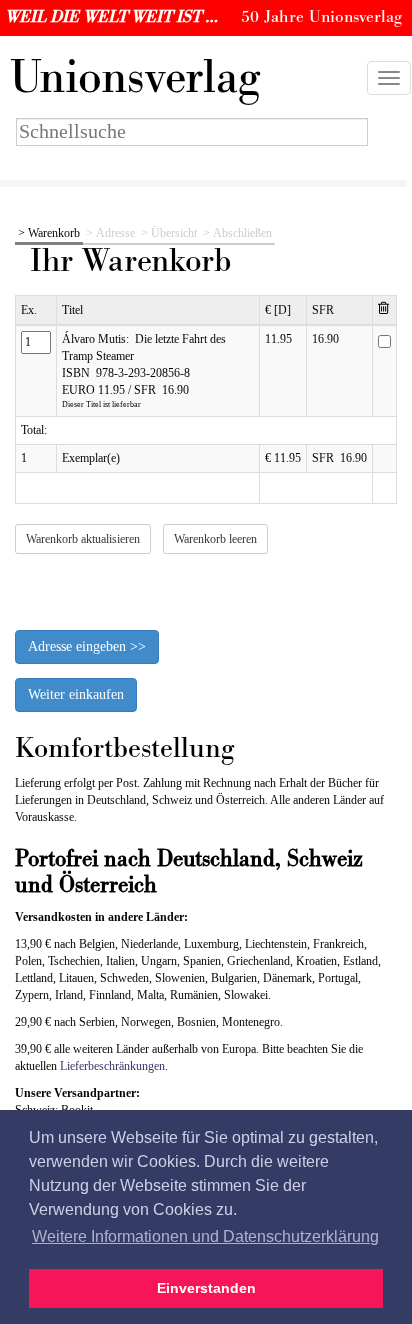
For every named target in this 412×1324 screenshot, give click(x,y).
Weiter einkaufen (76, 694)
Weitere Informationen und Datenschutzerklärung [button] (205, 1236)
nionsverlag (135, 78)
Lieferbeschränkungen (112, 1066)
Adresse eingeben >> (87, 646)
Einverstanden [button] (206, 1288)
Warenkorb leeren (215, 539)
